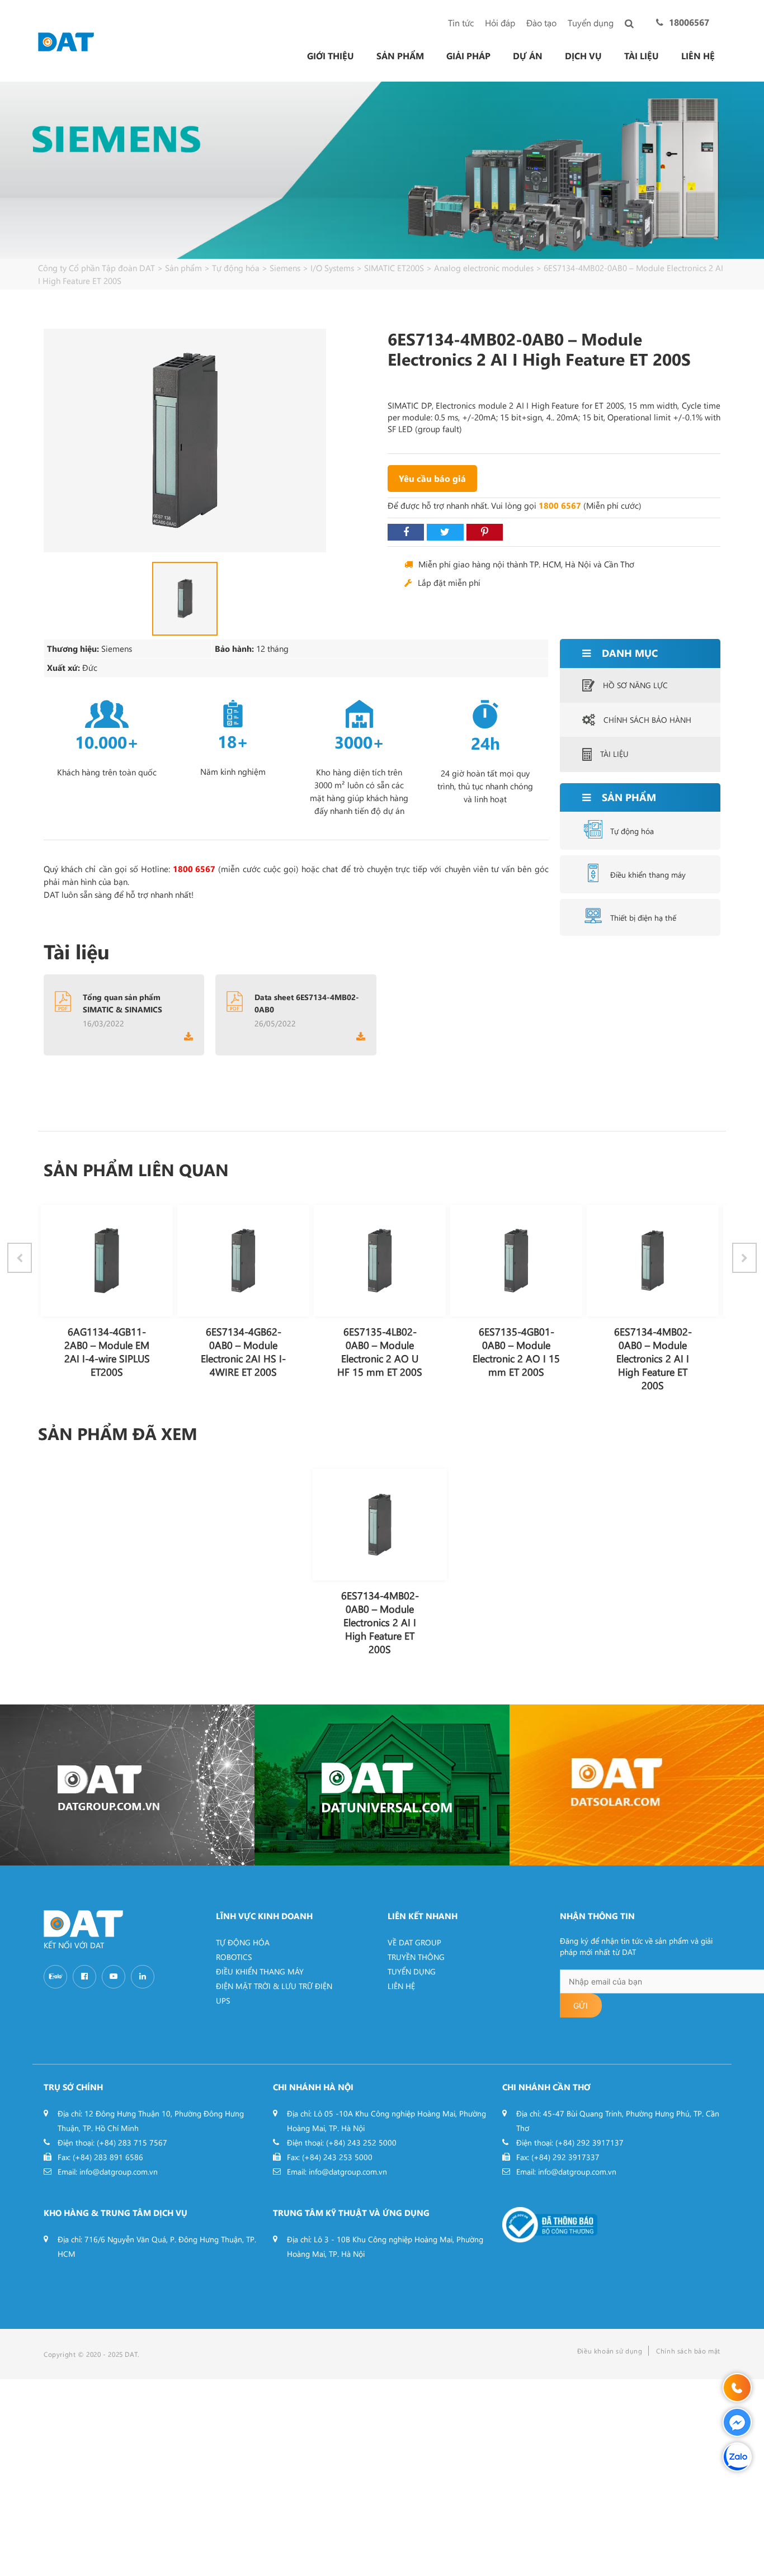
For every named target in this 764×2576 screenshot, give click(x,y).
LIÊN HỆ (401, 1986)
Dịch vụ (583, 56)
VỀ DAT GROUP (414, 1942)
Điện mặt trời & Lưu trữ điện (274, 1986)
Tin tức (461, 23)
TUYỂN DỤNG (412, 1971)
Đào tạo (541, 23)
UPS (223, 2000)
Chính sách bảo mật (688, 2351)
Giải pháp (468, 56)
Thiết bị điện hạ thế (643, 918)
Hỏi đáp (500, 23)
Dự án (528, 56)
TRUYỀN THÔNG (416, 1957)
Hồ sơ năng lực (635, 685)
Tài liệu (642, 56)
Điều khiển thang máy (648, 875)
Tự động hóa (632, 831)
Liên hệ (698, 56)
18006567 (689, 22)
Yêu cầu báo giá (432, 478)
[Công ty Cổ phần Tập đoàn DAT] (66, 41)
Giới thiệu (331, 56)
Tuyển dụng (591, 23)
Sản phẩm (400, 56)
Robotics (234, 1957)
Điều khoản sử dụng (610, 2351)
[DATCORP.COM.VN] (127, 1785)
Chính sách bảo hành (647, 720)
